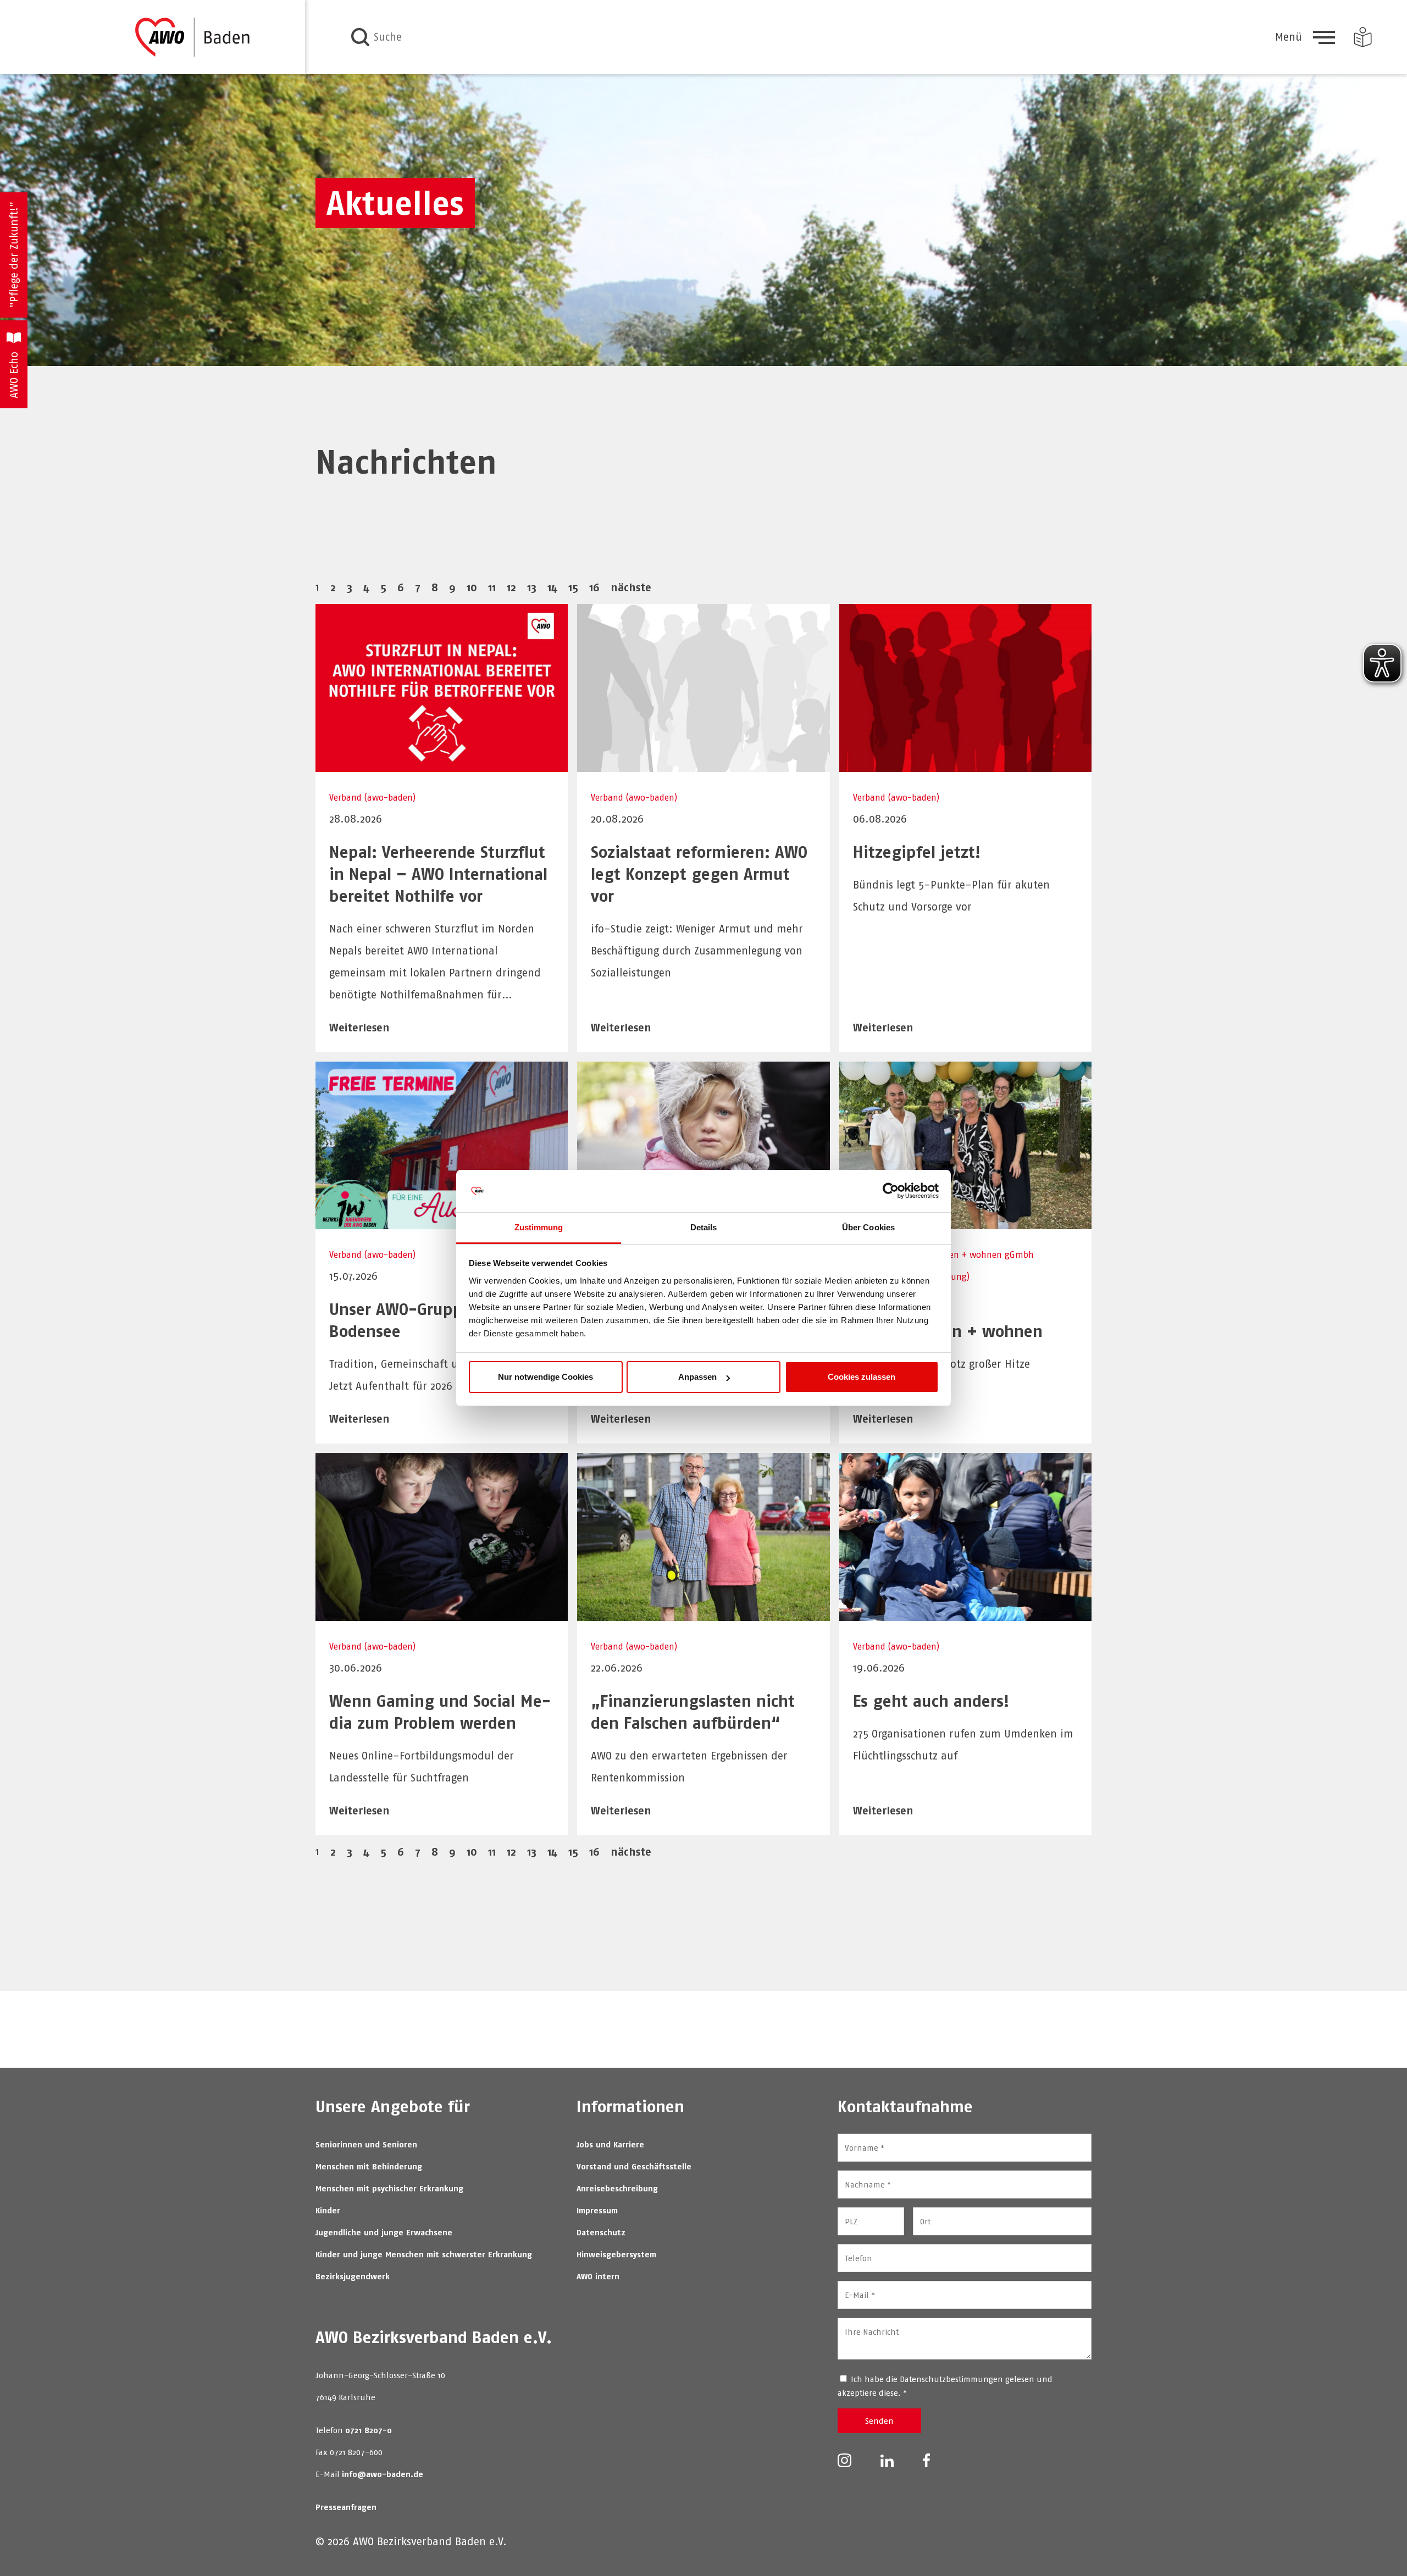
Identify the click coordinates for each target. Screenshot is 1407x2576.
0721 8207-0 (369, 2430)
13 (532, 587)
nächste (631, 587)
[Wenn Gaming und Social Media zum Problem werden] (442, 1614)
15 (573, 587)
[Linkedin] (887, 2460)
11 (492, 587)
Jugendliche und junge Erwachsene (384, 2232)
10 (472, 587)
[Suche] (360, 37)
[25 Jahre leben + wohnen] (965, 1222)
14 (552, 587)
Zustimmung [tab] (539, 1227)
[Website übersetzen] (1363, 37)
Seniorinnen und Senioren (366, 2144)
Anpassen (697, 1377)
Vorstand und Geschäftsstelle (634, 2166)
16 (594, 587)
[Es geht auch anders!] (965, 1614)
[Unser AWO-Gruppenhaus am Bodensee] (442, 1222)
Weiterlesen (359, 1027)
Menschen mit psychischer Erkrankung (389, 2188)
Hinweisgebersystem (616, 2254)
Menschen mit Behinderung (369, 2166)
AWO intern (598, 2276)
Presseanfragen (346, 2507)
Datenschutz (601, 2232)
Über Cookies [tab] (868, 1227)
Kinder (328, 2210)
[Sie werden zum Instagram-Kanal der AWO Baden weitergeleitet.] (844, 2460)
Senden (879, 2421)
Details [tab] (704, 1227)
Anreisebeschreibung (617, 2188)
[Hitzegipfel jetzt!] (965, 765)
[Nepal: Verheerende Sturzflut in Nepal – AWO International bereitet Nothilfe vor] (442, 765)
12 (511, 587)
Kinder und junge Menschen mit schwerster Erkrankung (424, 2254)
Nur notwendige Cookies (545, 1377)
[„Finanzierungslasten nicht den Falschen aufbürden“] (703, 1614)
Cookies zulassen (862, 1377)
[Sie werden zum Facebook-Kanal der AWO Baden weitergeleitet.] (926, 2460)
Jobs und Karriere (610, 2144)
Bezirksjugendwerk (353, 2276)
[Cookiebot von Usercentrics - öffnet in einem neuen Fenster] (891, 1191)
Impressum (597, 2210)
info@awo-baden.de (383, 2474)
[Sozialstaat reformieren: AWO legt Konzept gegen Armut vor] (703, 765)
